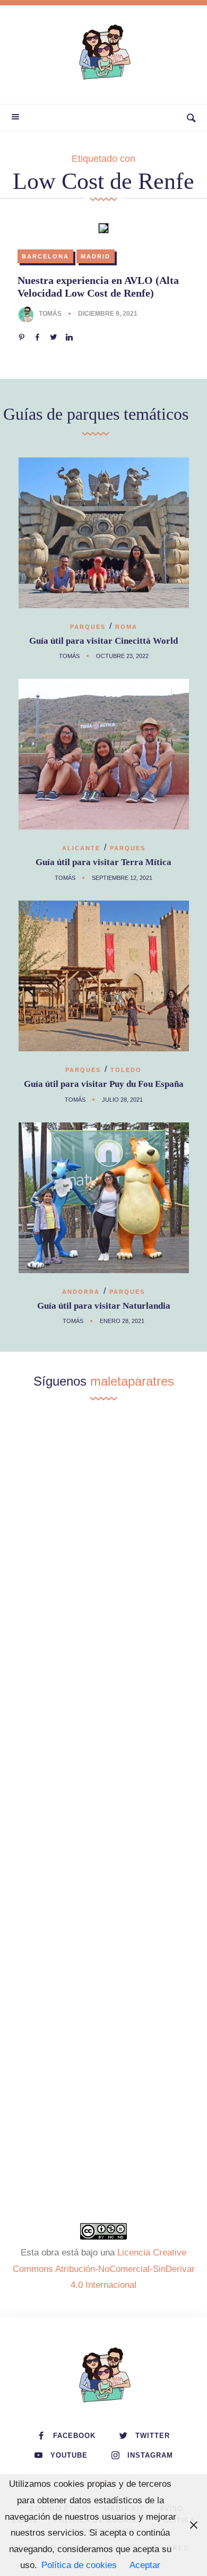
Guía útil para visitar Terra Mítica (103, 862)
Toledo (126, 1070)
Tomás (50, 314)
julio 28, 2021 (122, 1100)
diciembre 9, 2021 (108, 314)
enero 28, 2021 (122, 1321)
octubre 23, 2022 (122, 656)
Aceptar (145, 2565)
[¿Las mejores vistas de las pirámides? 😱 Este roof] (103, 1834)
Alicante (81, 848)
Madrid (96, 256)
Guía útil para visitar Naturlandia (104, 1306)
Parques (88, 627)
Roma (126, 627)
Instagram (150, 2455)
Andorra (81, 1292)
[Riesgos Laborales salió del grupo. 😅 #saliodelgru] (103, 2065)
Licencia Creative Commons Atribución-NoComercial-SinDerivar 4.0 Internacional (104, 2269)
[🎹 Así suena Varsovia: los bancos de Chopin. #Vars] (103, 1602)
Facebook (74, 2436)
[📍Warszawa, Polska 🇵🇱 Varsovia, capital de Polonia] (103, 1486)
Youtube (69, 2455)
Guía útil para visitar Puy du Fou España (104, 1084)
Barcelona (45, 256)
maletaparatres (132, 1381)
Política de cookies (79, 2565)
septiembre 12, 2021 (122, 878)
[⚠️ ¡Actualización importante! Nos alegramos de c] (103, 1950)
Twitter (153, 2436)
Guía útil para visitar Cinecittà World (103, 641)
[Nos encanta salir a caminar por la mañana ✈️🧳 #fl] (103, 1718)
